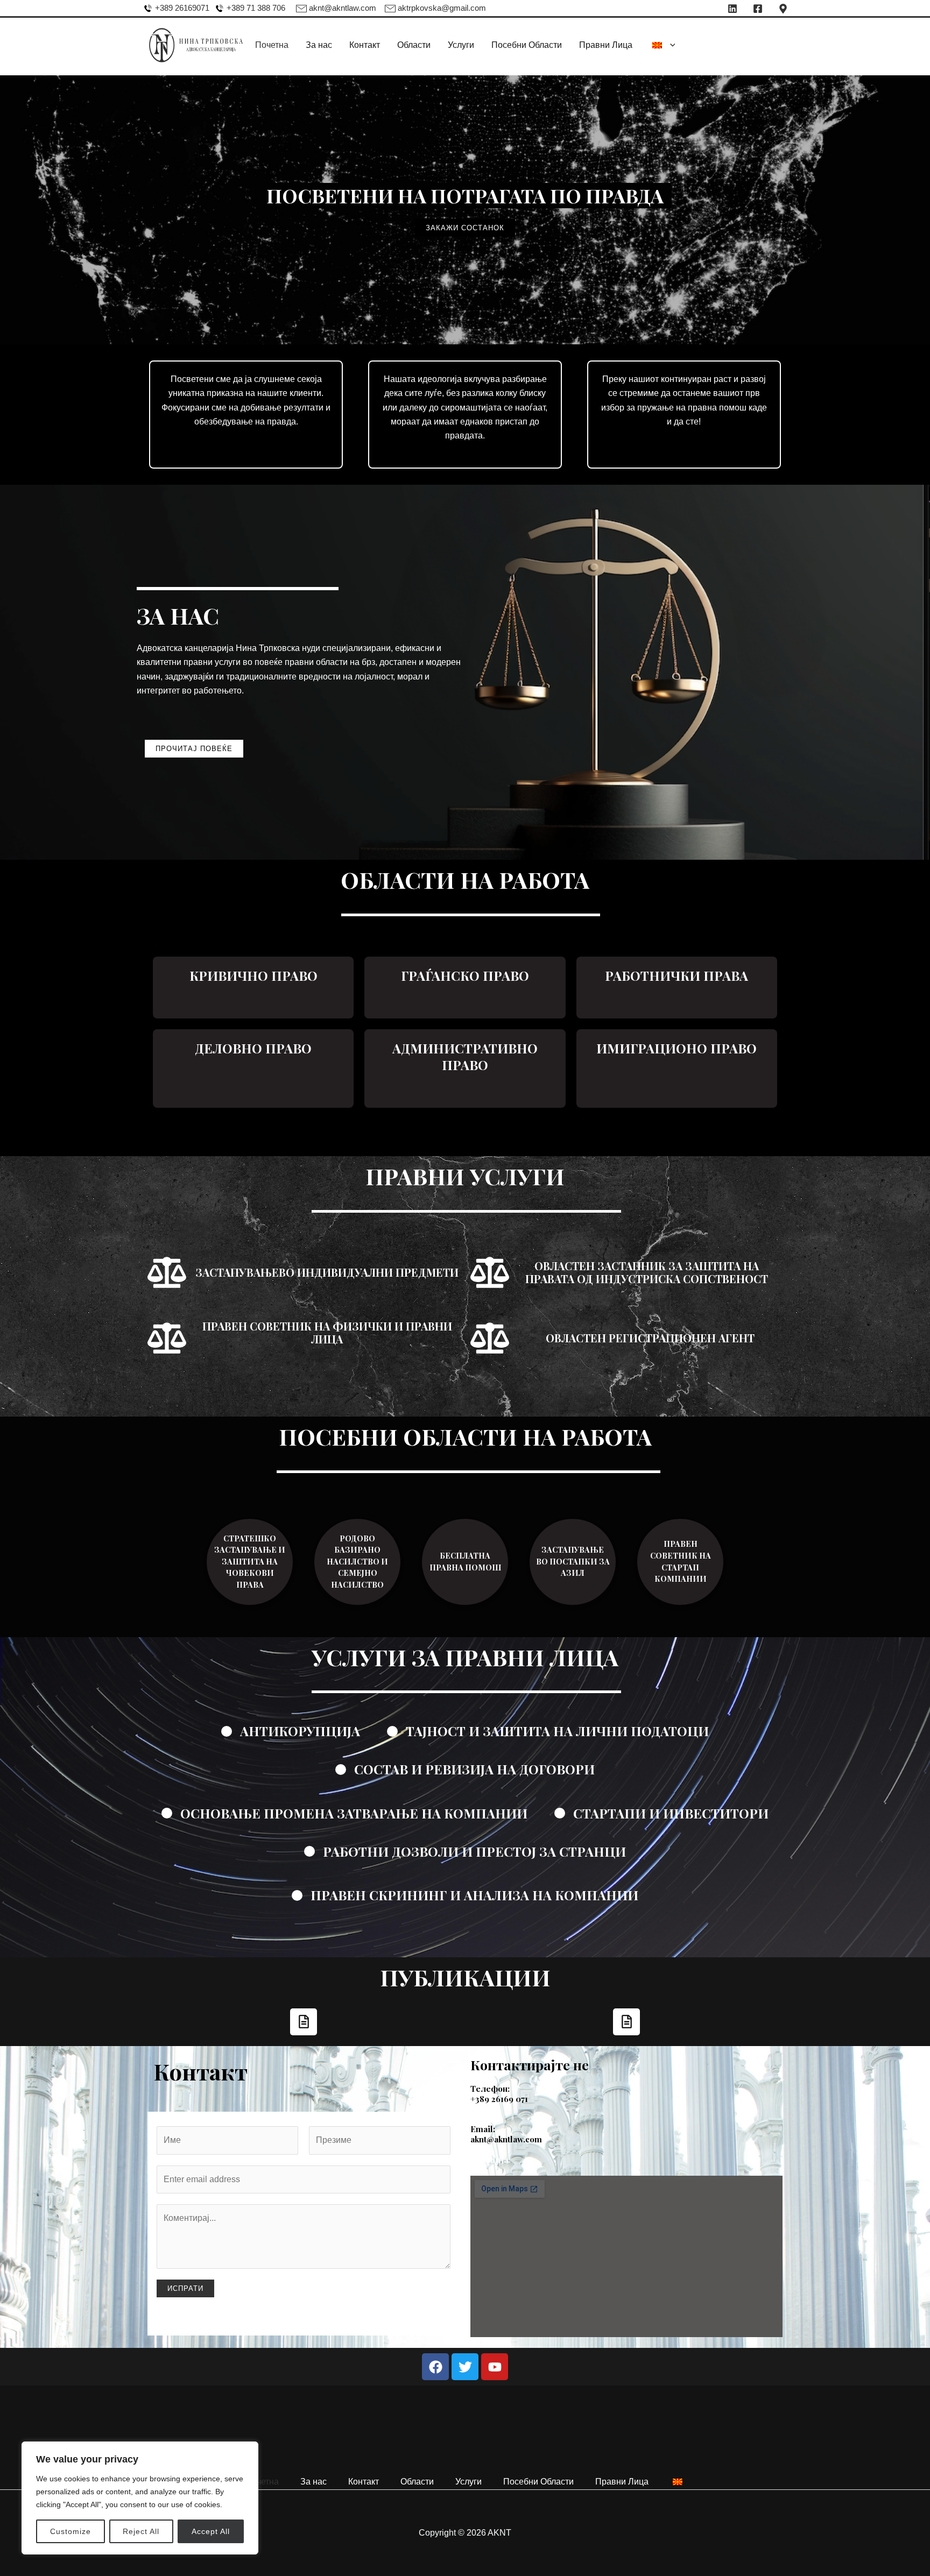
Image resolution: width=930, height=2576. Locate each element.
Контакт (365, 45)
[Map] (783, 9)
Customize (71, 2531)
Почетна (272, 45)
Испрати (185, 2288)
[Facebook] (758, 9)
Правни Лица (606, 45)
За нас (319, 45)
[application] (670, 45)
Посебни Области (527, 45)
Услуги (461, 45)
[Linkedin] (732, 9)
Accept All (211, 2531)
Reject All (141, 2531)
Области (414, 45)
